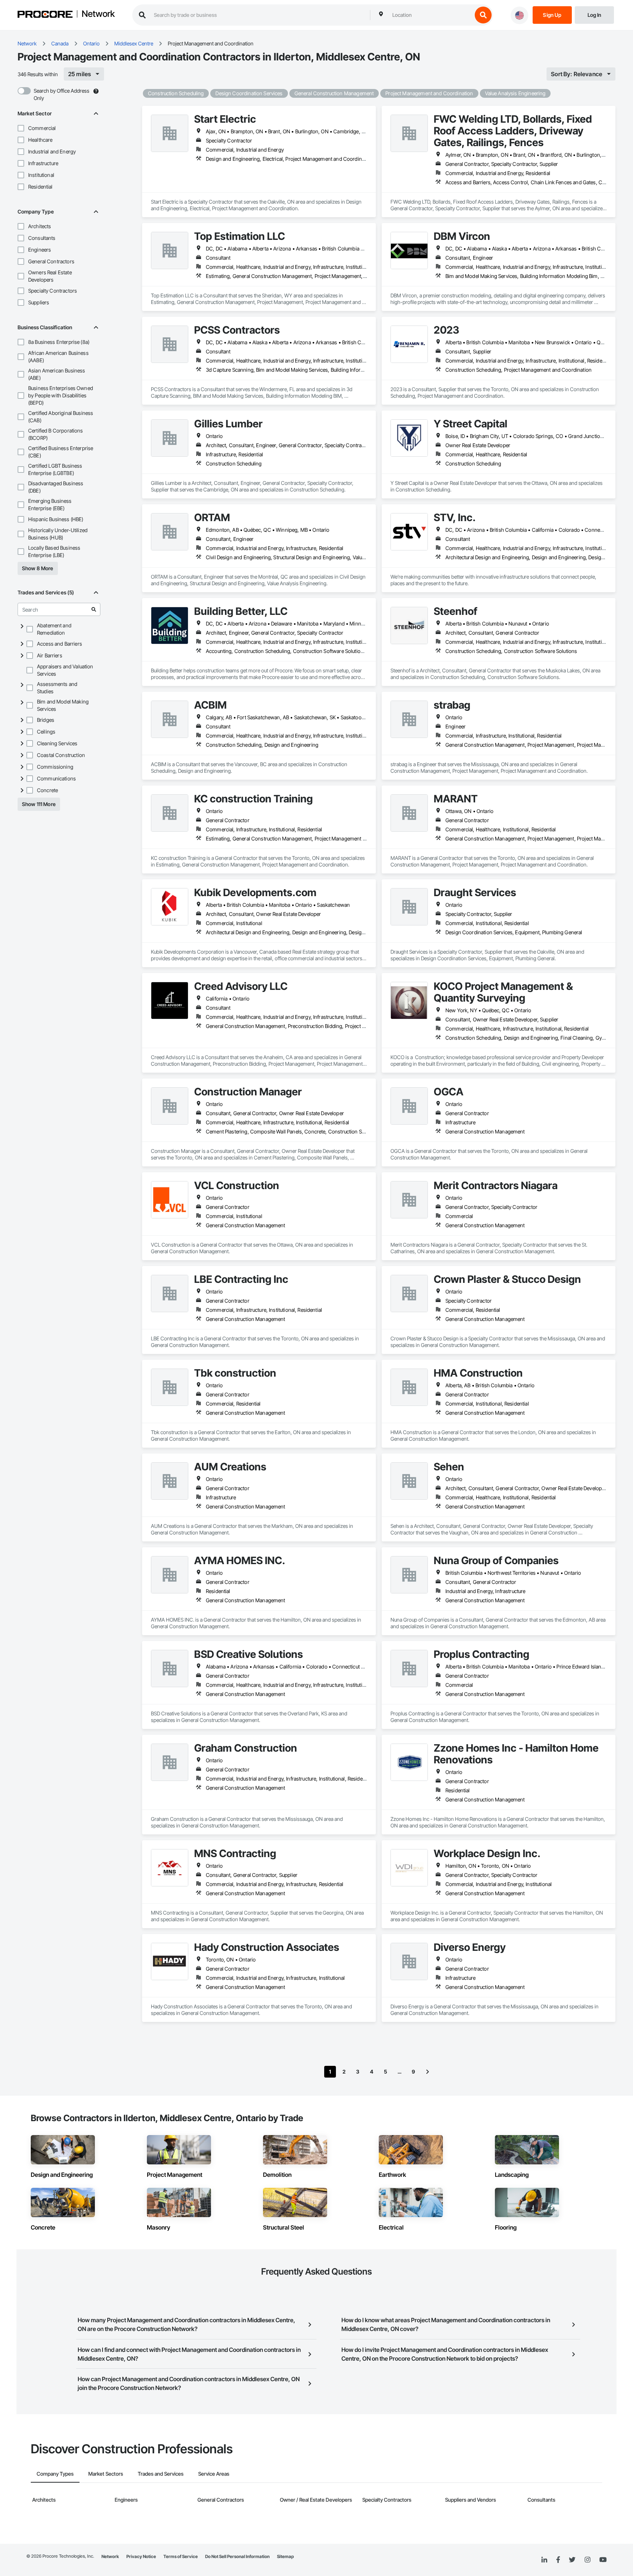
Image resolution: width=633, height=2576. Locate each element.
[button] (21, 128)
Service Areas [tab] (214, 2474)
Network (98, 14)
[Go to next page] (427, 2072)
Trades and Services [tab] (161, 2474)
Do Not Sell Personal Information (237, 2556)
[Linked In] (544, 2560)
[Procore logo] (45, 15)
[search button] (483, 15)
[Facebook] (558, 2560)
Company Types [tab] (55, 2474)
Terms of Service (181, 2556)
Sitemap (285, 2556)
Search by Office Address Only (62, 94)
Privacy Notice (141, 2556)
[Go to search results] (94, 609)
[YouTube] (603, 2560)
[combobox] (430, 15)
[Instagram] (587, 2560)
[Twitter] (572, 2560)
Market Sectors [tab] (106, 2474)
